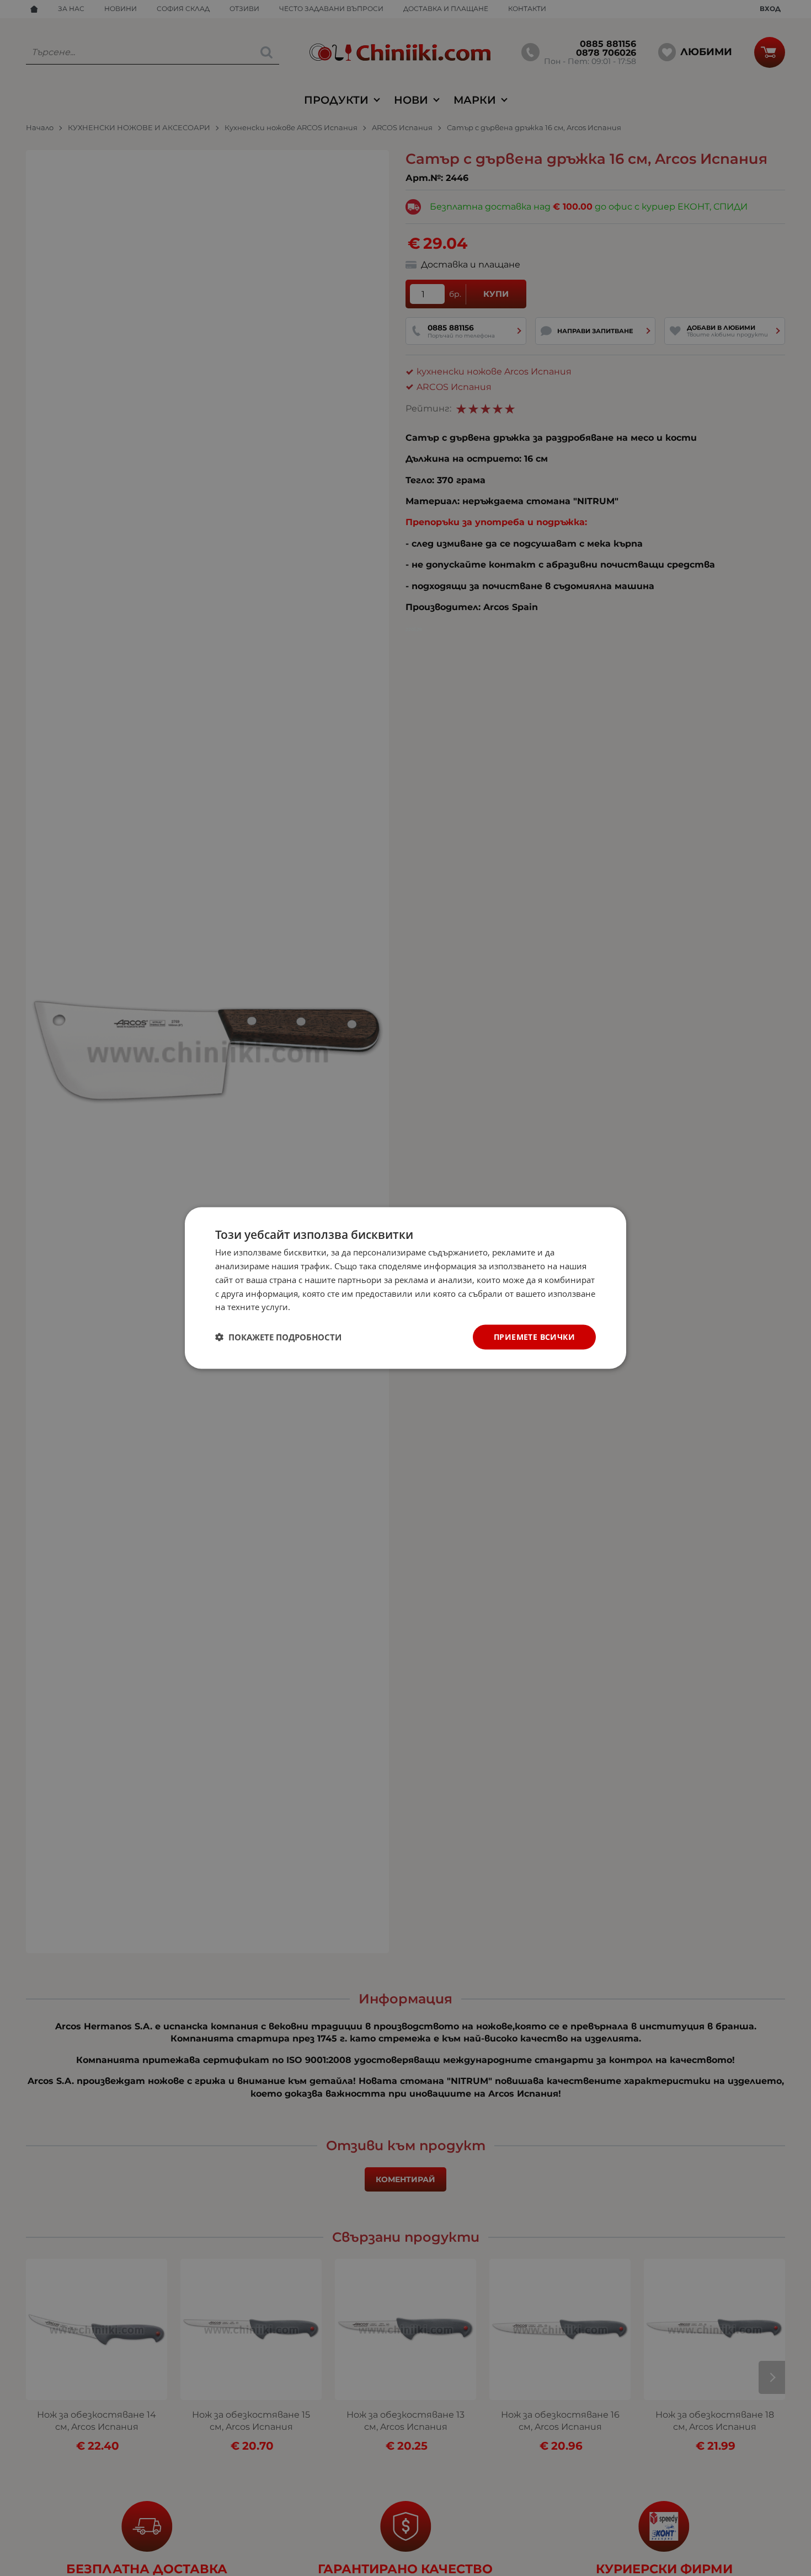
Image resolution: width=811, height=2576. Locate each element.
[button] (278, 1337)
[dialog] (405, 1288)
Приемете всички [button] (534, 1337)
